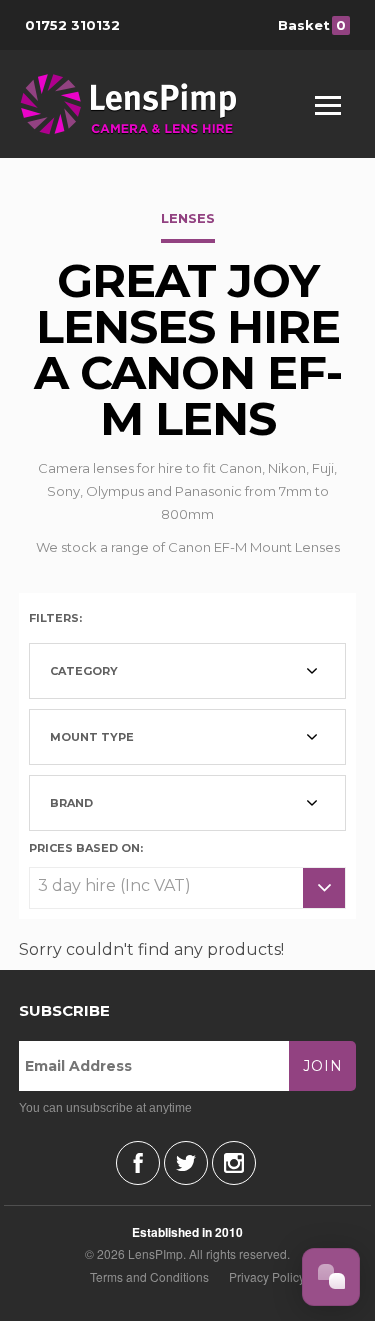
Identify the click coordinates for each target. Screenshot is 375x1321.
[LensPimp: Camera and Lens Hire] (142, 104)
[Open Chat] (331, 1277)
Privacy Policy (267, 1276)
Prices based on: (86, 847)
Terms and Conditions (149, 1276)
